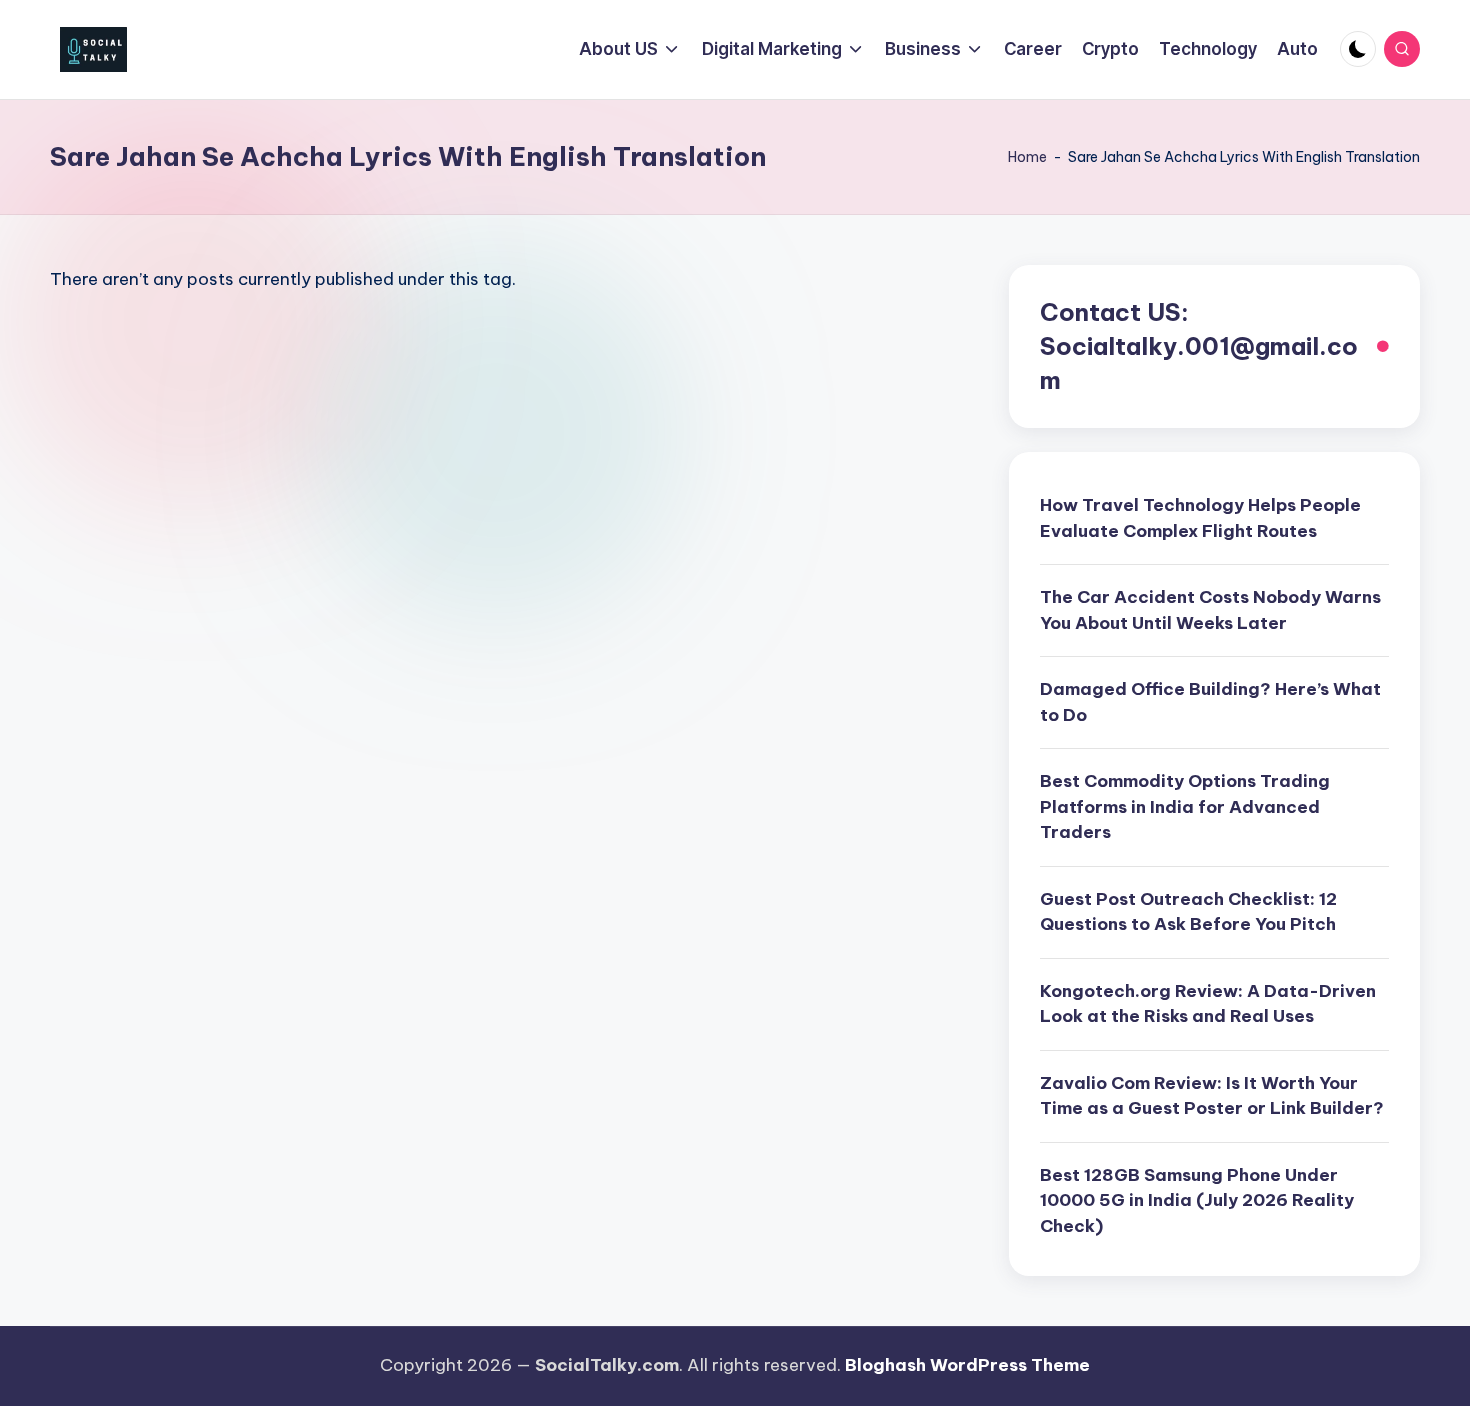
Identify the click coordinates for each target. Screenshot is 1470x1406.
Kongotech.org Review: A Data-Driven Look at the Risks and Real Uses (1208, 1004)
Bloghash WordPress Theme (967, 1365)
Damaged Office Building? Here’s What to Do (1210, 702)
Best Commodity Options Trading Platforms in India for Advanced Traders (1185, 806)
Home (1027, 157)
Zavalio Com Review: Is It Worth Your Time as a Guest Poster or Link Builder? (1212, 1096)
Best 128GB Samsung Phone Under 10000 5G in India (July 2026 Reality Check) (1197, 1200)
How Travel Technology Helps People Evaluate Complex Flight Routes (1200, 518)
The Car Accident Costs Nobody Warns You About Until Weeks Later (1210, 610)
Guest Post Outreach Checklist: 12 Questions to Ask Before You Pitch (1188, 912)
